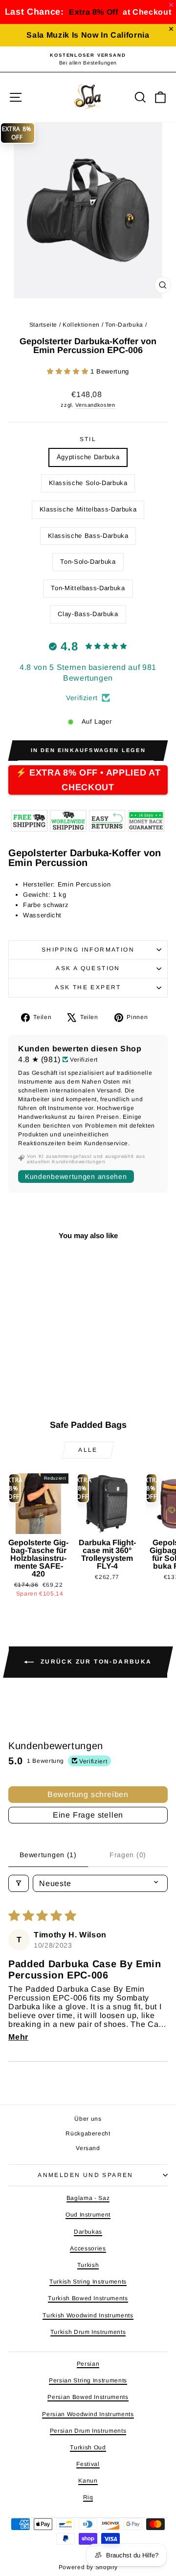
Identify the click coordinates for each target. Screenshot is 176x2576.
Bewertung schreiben (88, 1794)
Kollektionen (81, 325)
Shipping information (88, 950)
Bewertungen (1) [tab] (48, 1855)
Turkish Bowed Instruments (88, 2298)
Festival (88, 2464)
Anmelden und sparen (86, 2175)
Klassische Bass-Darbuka (88, 536)
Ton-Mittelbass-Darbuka (88, 588)
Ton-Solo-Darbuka (88, 562)
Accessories (88, 2248)
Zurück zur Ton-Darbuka (95, 1662)
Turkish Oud (88, 2447)
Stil (88, 439)
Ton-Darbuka (124, 325)
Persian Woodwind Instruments (88, 2414)
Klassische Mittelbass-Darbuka (88, 509)
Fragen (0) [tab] (128, 1855)
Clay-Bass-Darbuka (88, 614)
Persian (88, 2364)
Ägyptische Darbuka (88, 457)
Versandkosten (95, 405)
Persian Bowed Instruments (88, 2397)
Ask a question (88, 968)
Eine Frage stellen (88, 1815)
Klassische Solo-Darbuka (88, 483)
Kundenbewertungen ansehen (76, 1177)
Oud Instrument (88, 2215)
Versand (88, 2148)
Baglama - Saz (88, 2198)
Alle (88, 1450)
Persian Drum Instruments (88, 2431)
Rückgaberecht (88, 2133)
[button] (69, 371)
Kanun (88, 2481)
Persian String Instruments (88, 2380)
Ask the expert (88, 987)
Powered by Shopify (88, 2567)
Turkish (88, 2265)
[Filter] (19, 1883)
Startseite (44, 325)
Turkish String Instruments (88, 2282)
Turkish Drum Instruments (88, 2332)
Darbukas (88, 2232)
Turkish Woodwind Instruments (88, 2315)
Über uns (88, 2119)
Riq (88, 2497)
